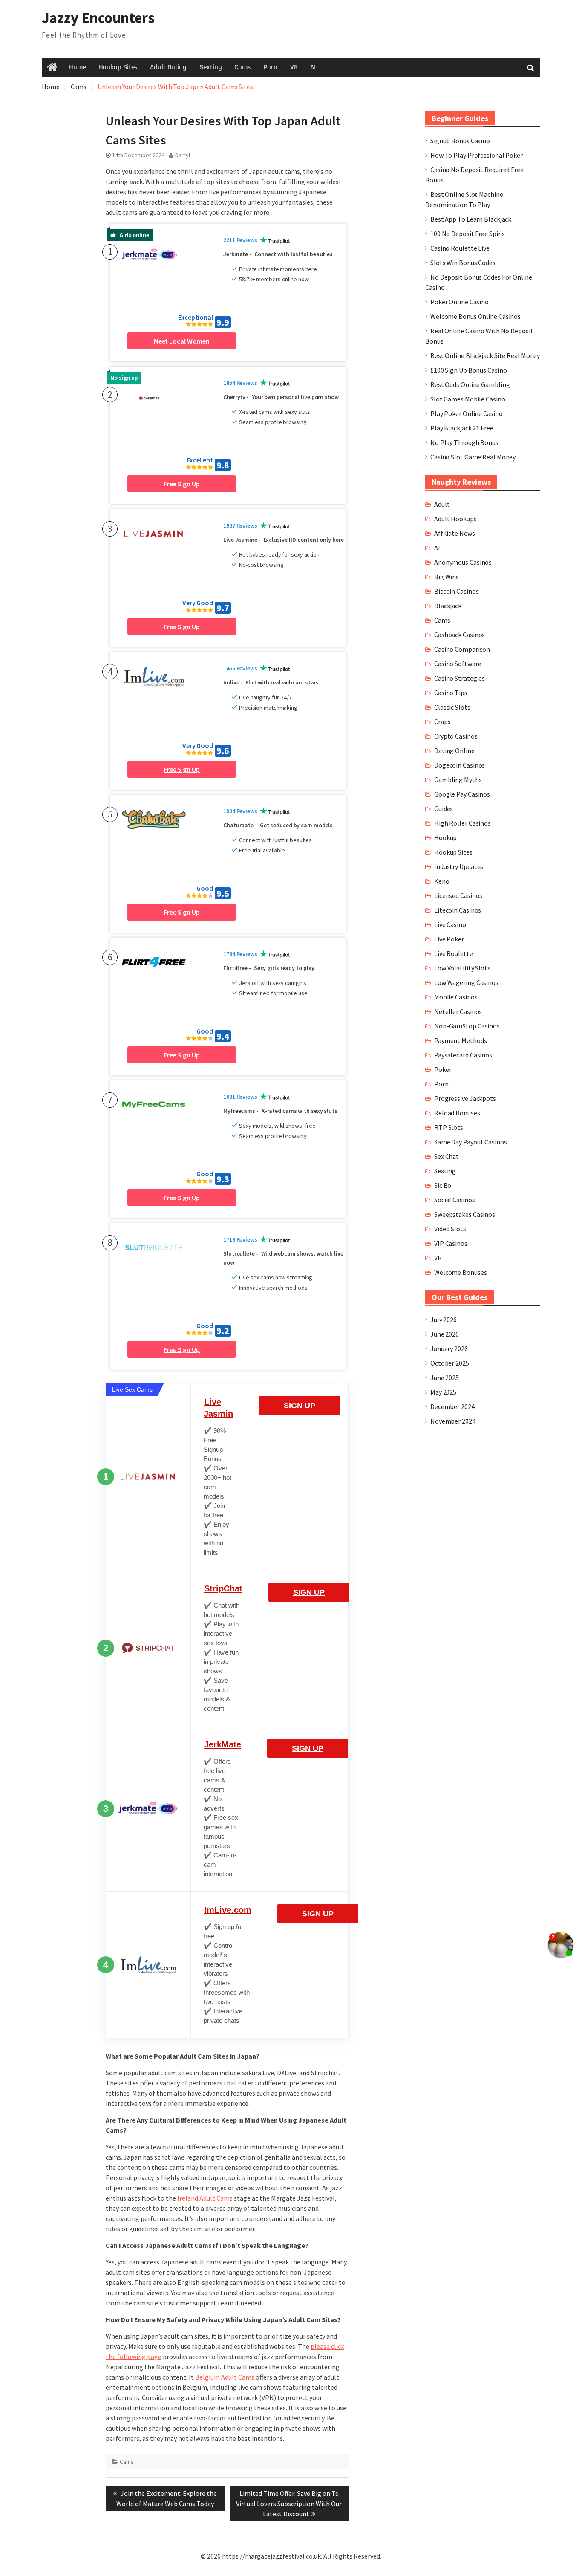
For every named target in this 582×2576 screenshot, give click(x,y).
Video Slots (450, 1229)
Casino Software (458, 664)
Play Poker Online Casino (467, 413)
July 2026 (444, 1320)
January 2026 (449, 1349)
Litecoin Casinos (458, 910)
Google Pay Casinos (462, 794)
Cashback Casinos (460, 635)
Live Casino (450, 924)
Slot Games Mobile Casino (468, 399)
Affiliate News (455, 533)
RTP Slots (449, 1127)
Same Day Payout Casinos (471, 1142)
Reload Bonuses (457, 1113)
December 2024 (452, 1406)
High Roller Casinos (462, 823)
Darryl (183, 155)
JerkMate (223, 1744)
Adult (442, 504)
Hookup (445, 837)
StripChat (223, 1588)
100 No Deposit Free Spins (468, 234)
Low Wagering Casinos (466, 982)
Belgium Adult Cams (225, 2377)
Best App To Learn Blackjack (471, 219)
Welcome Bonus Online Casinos (475, 316)
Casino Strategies (460, 678)
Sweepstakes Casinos (465, 1214)
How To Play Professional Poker (477, 155)
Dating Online (454, 751)
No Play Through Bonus (464, 442)
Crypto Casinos (456, 736)
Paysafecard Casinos (463, 1055)
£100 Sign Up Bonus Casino (469, 370)
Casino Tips (451, 693)
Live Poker (449, 939)
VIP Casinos (451, 1243)
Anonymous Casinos (463, 562)
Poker (443, 1069)
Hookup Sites (118, 67)
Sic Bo (443, 1185)
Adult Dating (168, 67)
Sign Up (300, 1406)
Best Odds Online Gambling (470, 384)
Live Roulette (454, 953)
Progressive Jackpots (465, 1098)
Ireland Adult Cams (205, 2198)
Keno (442, 881)
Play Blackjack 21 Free (462, 428)
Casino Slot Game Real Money (473, 457)
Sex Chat (447, 1156)
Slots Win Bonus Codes (463, 263)
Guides (444, 809)
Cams (242, 67)
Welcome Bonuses (461, 1272)
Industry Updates (459, 866)
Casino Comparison (462, 649)
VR (294, 67)
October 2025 (450, 1363)
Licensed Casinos (458, 895)
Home (78, 67)
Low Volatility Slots (462, 968)
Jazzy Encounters (98, 18)
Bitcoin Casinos (457, 591)
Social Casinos (455, 1200)
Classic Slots (452, 707)
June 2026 (445, 1334)
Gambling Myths (458, 780)
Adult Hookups (455, 519)
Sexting (210, 67)
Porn (270, 67)
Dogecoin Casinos (460, 765)
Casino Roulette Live (460, 248)
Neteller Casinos (458, 1011)
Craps (442, 722)
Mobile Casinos (456, 997)
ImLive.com (228, 1910)
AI (313, 67)
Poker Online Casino (460, 302)
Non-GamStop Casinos (467, 1026)
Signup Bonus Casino (460, 141)
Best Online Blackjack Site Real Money (485, 355)
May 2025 (443, 1392)
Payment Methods (461, 1040)
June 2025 (445, 1378)
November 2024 (453, 1421)
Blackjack (448, 606)
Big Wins (447, 577)
